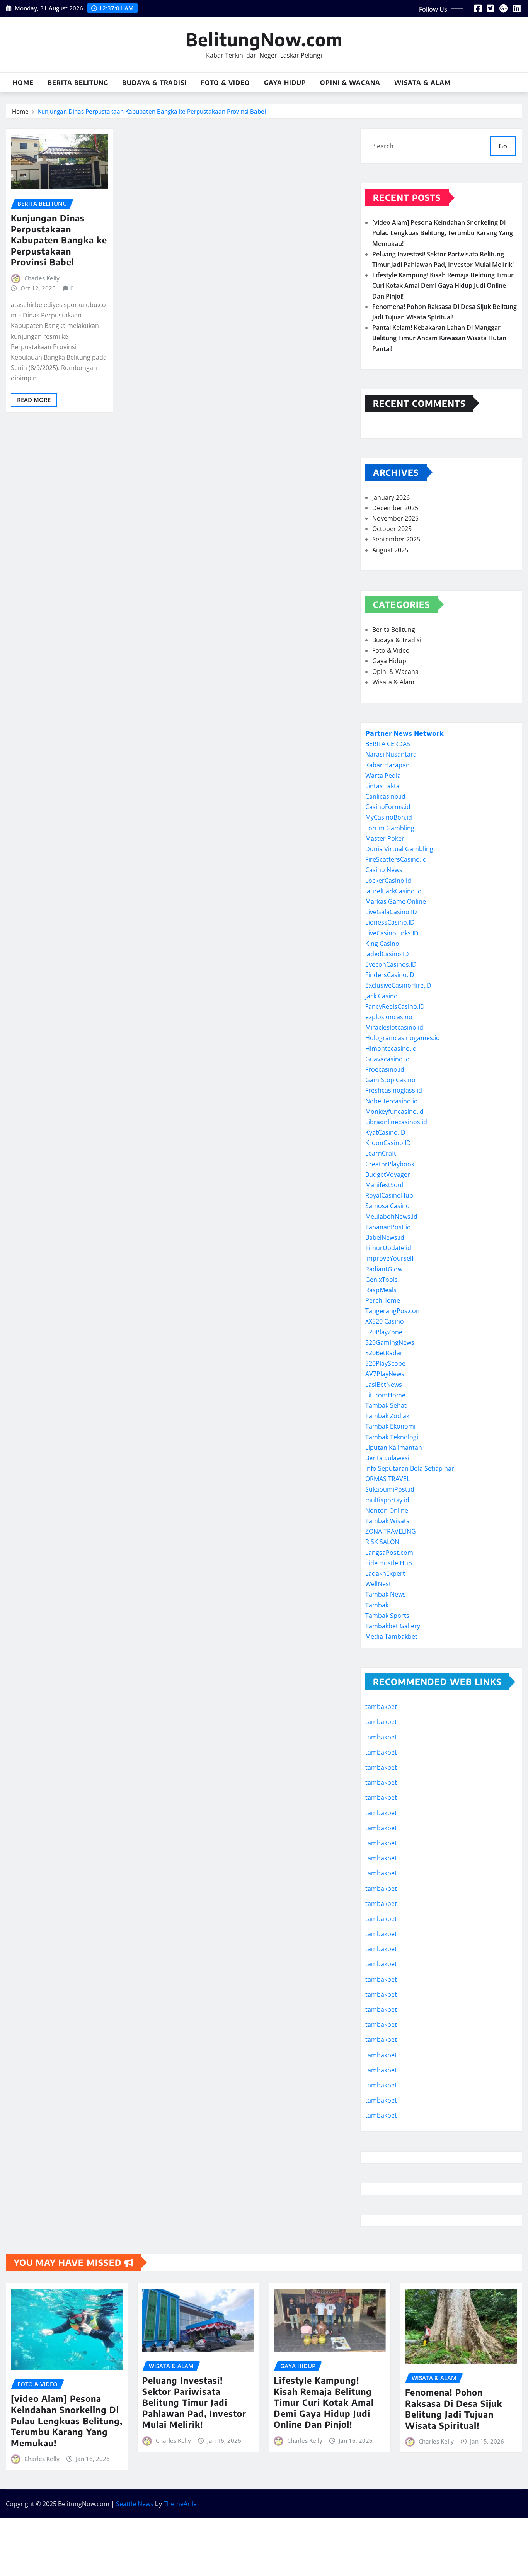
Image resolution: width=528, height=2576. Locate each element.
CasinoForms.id (388, 807)
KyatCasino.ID (385, 1132)
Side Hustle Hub (389, 1563)
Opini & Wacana (350, 83)
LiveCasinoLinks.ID (392, 933)
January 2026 (391, 497)
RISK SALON (382, 1542)
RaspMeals (381, 1290)
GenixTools (382, 1280)
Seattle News (135, 2504)
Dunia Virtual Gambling (399, 849)
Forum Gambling (390, 828)
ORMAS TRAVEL (387, 1479)
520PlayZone (384, 1332)
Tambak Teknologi (392, 1437)
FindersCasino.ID (390, 975)
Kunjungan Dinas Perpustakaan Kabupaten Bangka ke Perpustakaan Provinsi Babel (152, 111)
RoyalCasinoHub (389, 1195)
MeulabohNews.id (391, 1217)
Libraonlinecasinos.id (396, 1122)
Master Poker (385, 838)
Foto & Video (225, 83)
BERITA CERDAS (388, 744)
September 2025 (396, 539)
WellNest (378, 1584)
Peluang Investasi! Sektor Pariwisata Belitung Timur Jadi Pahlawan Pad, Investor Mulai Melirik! (194, 2402)
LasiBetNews (384, 1385)
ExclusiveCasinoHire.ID (398, 985)
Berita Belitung (78, 83)
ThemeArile (180, 2504)
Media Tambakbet (391, 1636)
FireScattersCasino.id (396, 859)
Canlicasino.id (385, 796)
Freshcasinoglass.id (394, 1090)
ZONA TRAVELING (391, 1531)
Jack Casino (382, 996)
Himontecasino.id (391, 1049)
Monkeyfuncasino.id (394, 1112)
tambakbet (381, 1707)
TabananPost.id (388, 1227)
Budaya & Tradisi (154, 83)
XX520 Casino (385, 1321)
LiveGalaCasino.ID (391, 912)
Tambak (377, 1605)
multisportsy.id (387, 1500)
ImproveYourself (389, 1258)
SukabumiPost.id (390, 1489)
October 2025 (392, 529)
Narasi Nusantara (391, 754)
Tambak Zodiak (387, 1416)
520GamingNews (390, 1342)
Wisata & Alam (422, 83)
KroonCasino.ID (388, 1143)
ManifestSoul (384, 1185)
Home (23, 83)
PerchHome (383, 1300)
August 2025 (390, 550)
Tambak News (386, 1594)
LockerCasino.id (388, 881)
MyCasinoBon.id (389, 817)
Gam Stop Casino (390, 1080)
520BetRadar (384, 1353)
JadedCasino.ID (387, 954)
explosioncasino (389, 1017)
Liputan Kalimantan (394, 1448)
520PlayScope (385, 1363)
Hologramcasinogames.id (403, 1038)
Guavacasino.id (387, 1059)
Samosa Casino (387, 1206)
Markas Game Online (396, 901)
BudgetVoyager (388, 1174)
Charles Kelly (42, 278)
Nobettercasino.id (392, 1101)
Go (503, 146)
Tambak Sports (387, 1616)
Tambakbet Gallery (393, 1626)
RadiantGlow (384, 1269)
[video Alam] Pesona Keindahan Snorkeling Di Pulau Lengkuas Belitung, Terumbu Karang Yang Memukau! (443, 233)
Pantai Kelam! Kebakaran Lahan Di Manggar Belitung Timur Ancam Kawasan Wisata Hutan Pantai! (439, 338)
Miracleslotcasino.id (394, 1027)
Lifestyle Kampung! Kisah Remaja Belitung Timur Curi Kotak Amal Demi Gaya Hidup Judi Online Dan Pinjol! (443, 285)
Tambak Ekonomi (390, 1426)
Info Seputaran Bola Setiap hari (410, 1468)
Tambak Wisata (387, 1521)
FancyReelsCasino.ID (395, 1006)
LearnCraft (381, 1153)
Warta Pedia (383, 776)
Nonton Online (387, 1510)
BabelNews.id (385, 1237)
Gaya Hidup (285, 83)
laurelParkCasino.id (393, 891)
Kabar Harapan (387, 765)
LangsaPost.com (389, 1553)
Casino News (384, 870)
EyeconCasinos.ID (391, 964)
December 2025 (395, 508)
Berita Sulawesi (387, 1458)
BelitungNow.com (264, 39)
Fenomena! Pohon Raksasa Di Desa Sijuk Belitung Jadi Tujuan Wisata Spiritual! (454, 2409)
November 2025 (395, 518)
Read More (34, 400)
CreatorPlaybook (390, 1164)
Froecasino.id (385, 1069)
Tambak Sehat (386, 1405)
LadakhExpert (385, 1573)
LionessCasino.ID (390, 922)
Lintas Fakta (382, 786)
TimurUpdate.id (388, 1248)
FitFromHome (385, 1395)
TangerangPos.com (393, 1311)
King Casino (382, 944)
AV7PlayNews (385, 1374)
